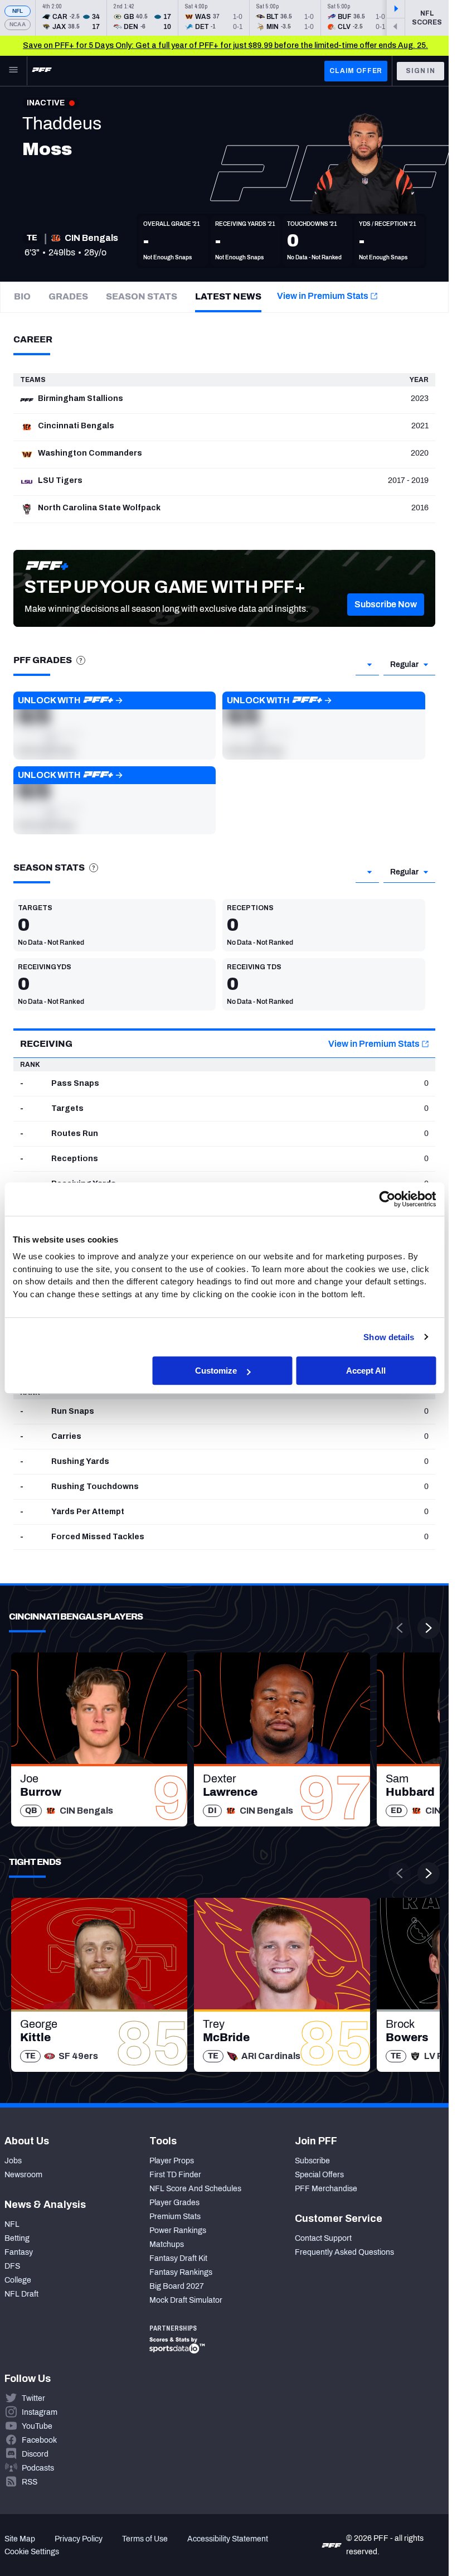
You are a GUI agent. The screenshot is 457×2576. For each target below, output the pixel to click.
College (18, 2280)
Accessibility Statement (228, 2539)
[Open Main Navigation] (13, 71)
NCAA (18, 24)
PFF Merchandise (326, 2189)
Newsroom (23, 2175)
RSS (30, 2482)
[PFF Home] (42, 71)
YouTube (37, 2426)
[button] (386, 605)
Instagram (40, 2412)
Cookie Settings (32, 2552)
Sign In (420, 71)
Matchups (167, 2244)
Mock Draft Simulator (186, 2300)
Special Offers (319, 2175)
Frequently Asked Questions (344, 2252)
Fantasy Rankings (181, 2272)
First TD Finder (175, 2175)
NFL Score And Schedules (195, 2189)
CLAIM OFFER (356, 71)
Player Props (172, 2161)
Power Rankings (178, 2231)
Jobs (13, 2161)
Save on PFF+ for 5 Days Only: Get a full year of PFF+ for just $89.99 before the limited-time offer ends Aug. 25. (225, 45)
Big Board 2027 (177, 2286)
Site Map (20, 2539)
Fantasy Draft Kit (178, 2258)
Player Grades (174, 2203)
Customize (216, 1371)
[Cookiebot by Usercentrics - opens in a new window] (387, 1199)
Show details (389, 1337)
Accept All (366, 1371)
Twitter (33, 2398)
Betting (17, 2238)
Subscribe (312, 2161)
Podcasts (38, 2468)
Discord (35, 2454)
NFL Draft (21, 2294)
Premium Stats (175, 2217)
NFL (18, 11)
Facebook (39, 2440)
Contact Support (323, 2238)
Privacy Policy (79, 2539)
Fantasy (19, 2252)
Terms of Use (145, 2539)
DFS (12, 2266)
